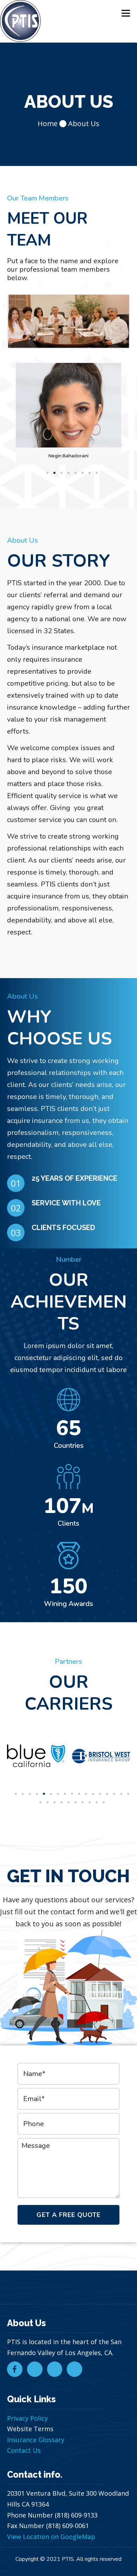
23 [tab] (76, 1802)
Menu (125, 13)
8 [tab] (97, 473)
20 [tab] (54, 1802)
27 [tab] (104, 1802)
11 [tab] (86, 1794)
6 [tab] (83, 473)
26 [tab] (97, 1802)
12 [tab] (93, 1794)
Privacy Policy (27, 2418)
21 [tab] (61, 1802)
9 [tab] (72, 1794)
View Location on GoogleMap (51, 2537)
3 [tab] (61, 473)
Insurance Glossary (36, 2440)
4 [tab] (68, 473)
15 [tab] (114, 1794)
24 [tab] (83, 1802)
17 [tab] (128, 1794)
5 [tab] (76, 473)
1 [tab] (47, 473)
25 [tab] (90, 1802)
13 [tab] (100, 1794)
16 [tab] (121, 1794)
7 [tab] (90, 473)
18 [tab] (40, 1802)
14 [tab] (107, 1794)
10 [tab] (79, 1794)
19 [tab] (47, 1802)
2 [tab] (54, 473)
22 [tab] (68, 1802)
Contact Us (24, 2450)
